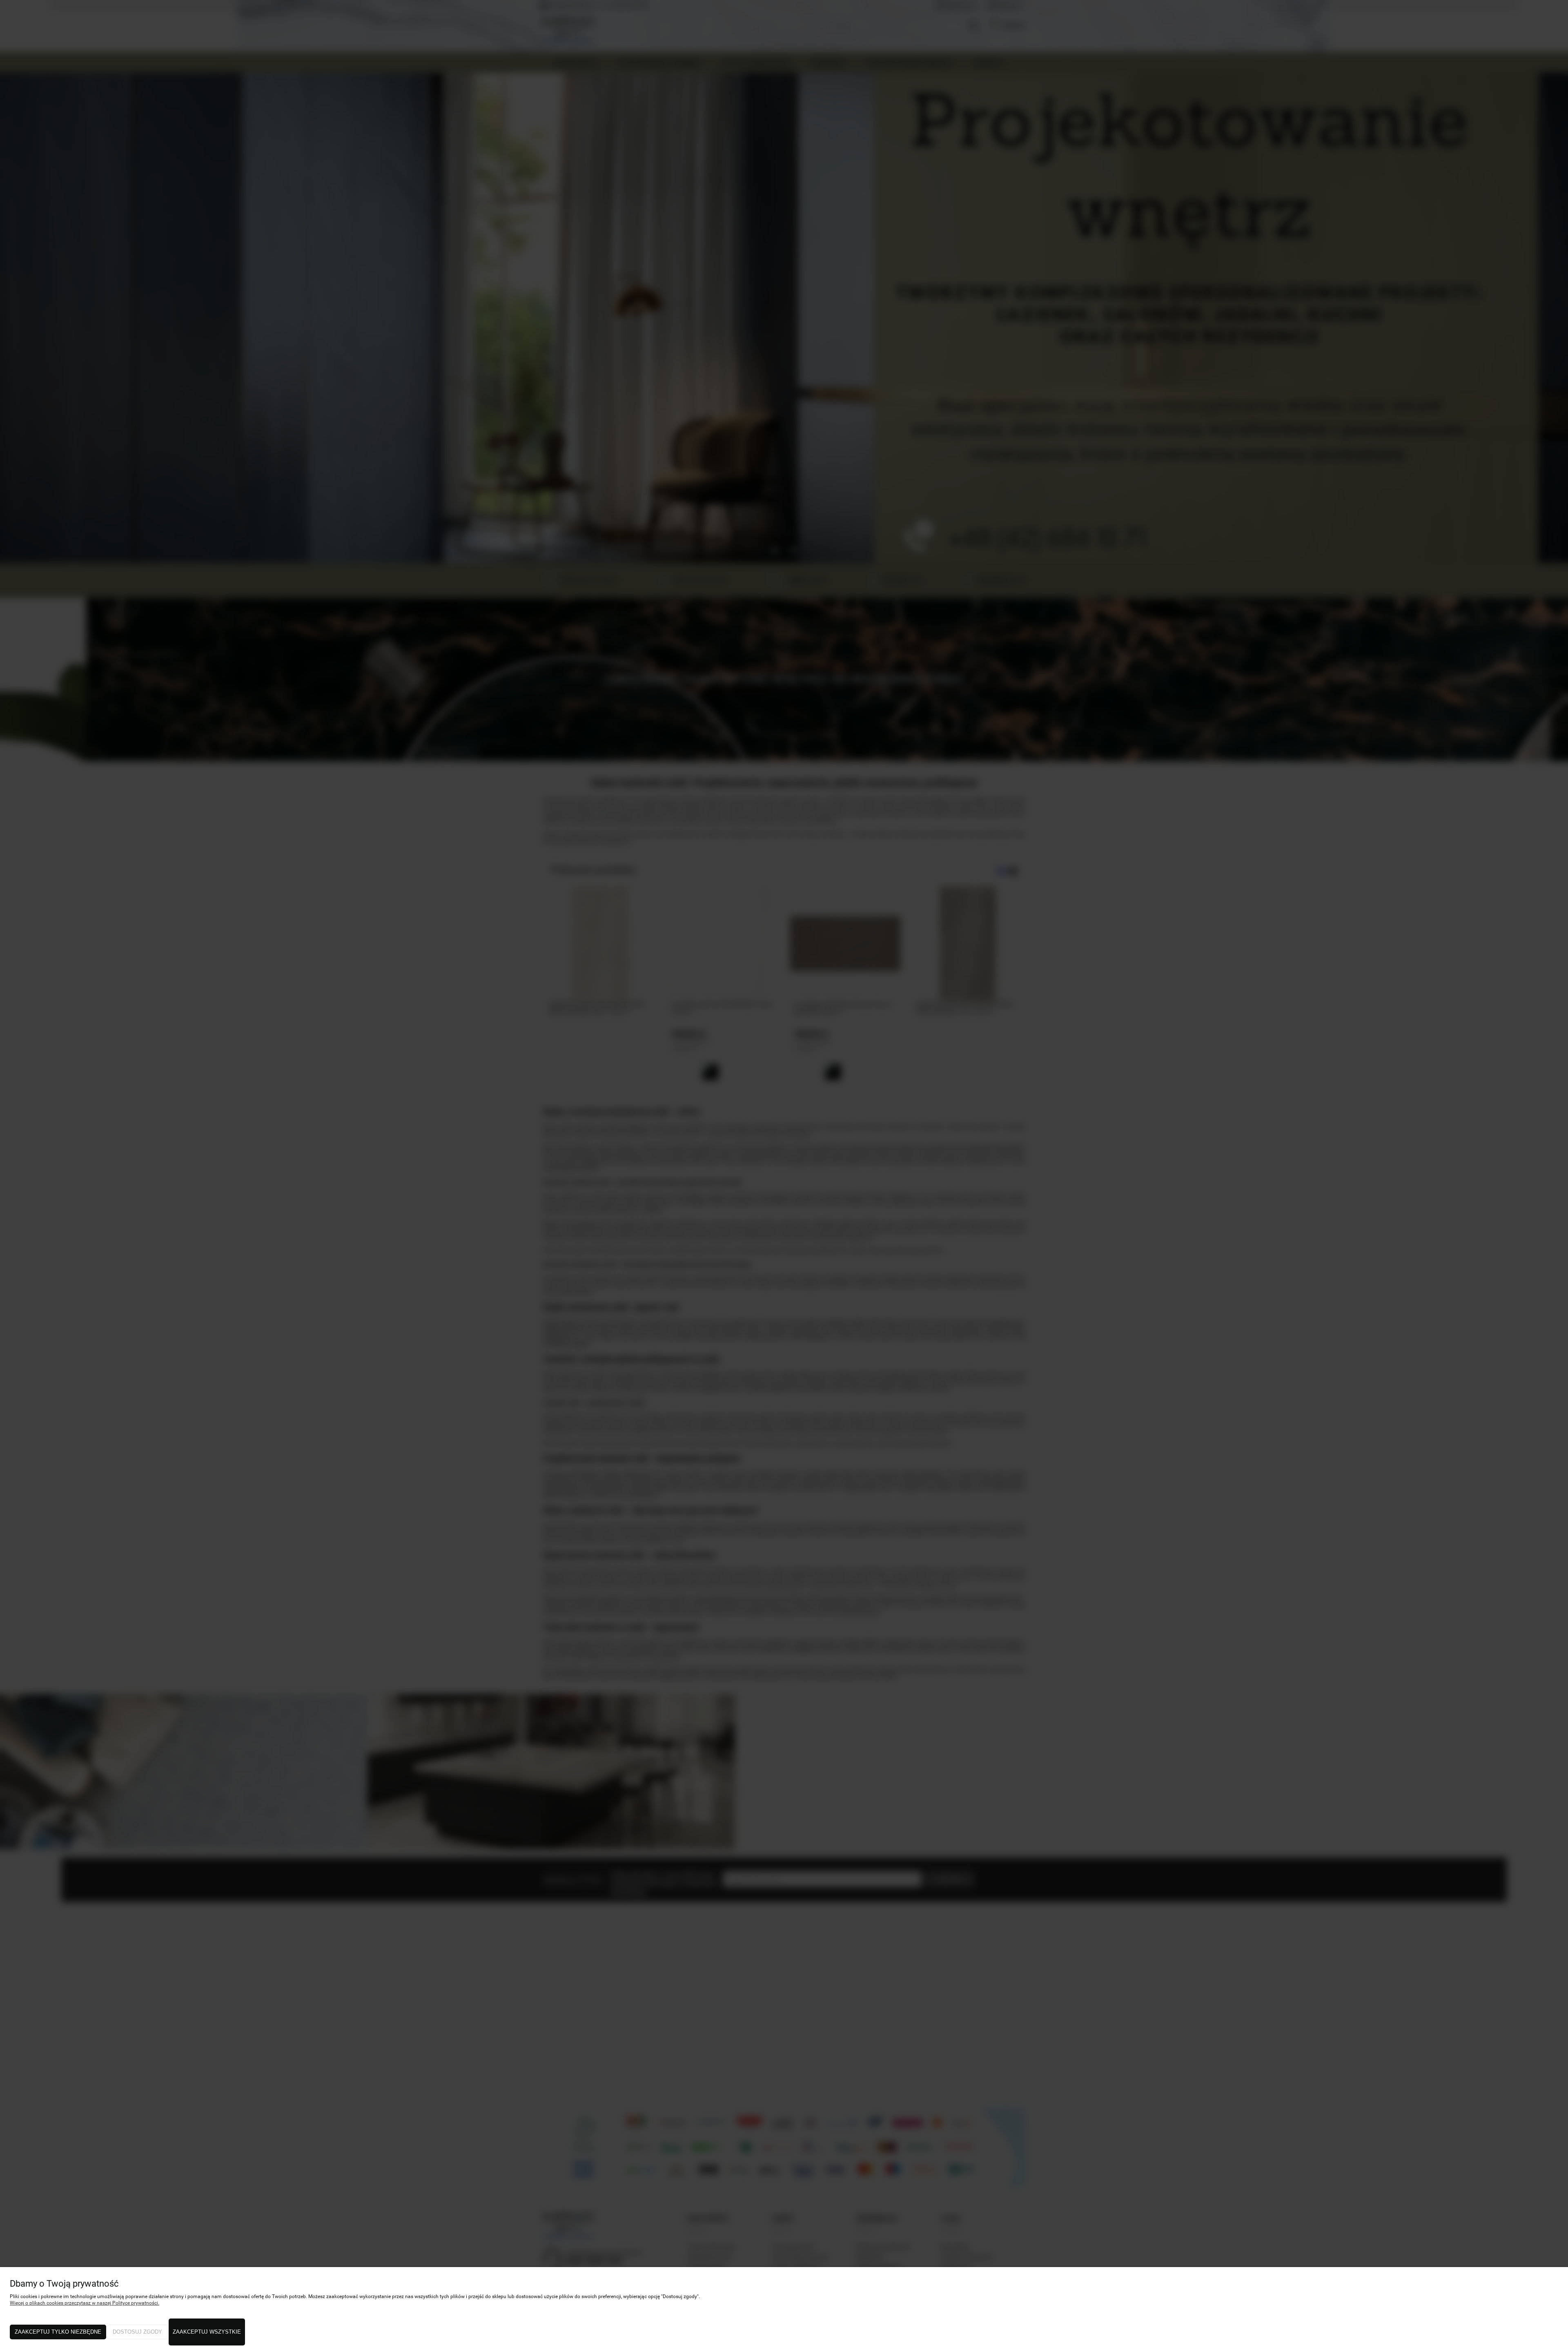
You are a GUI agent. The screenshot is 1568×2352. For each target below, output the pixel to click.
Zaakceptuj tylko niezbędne (58, 2332)
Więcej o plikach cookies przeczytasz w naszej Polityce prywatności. (85, 2303)
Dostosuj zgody (137, 2332)
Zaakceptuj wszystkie (207, 2332)
